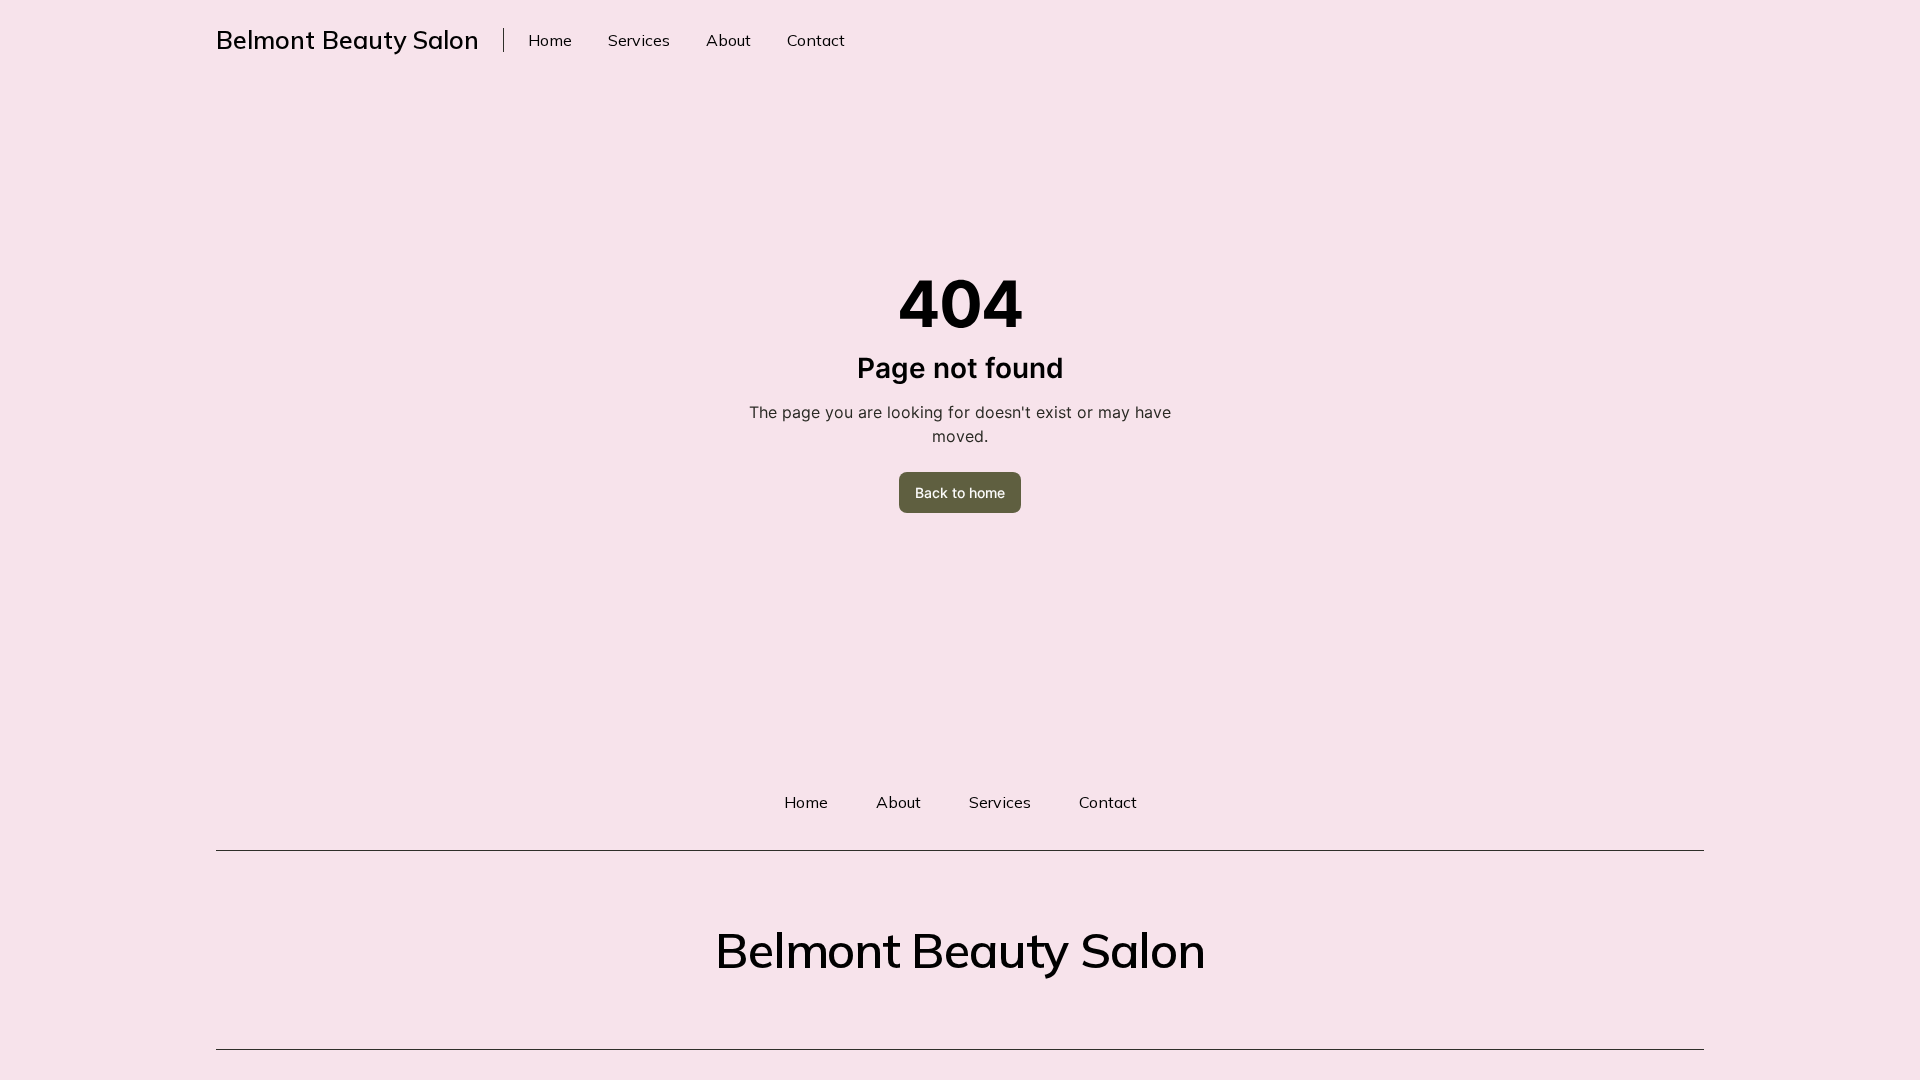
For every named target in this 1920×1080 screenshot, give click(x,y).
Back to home (960, 492)
